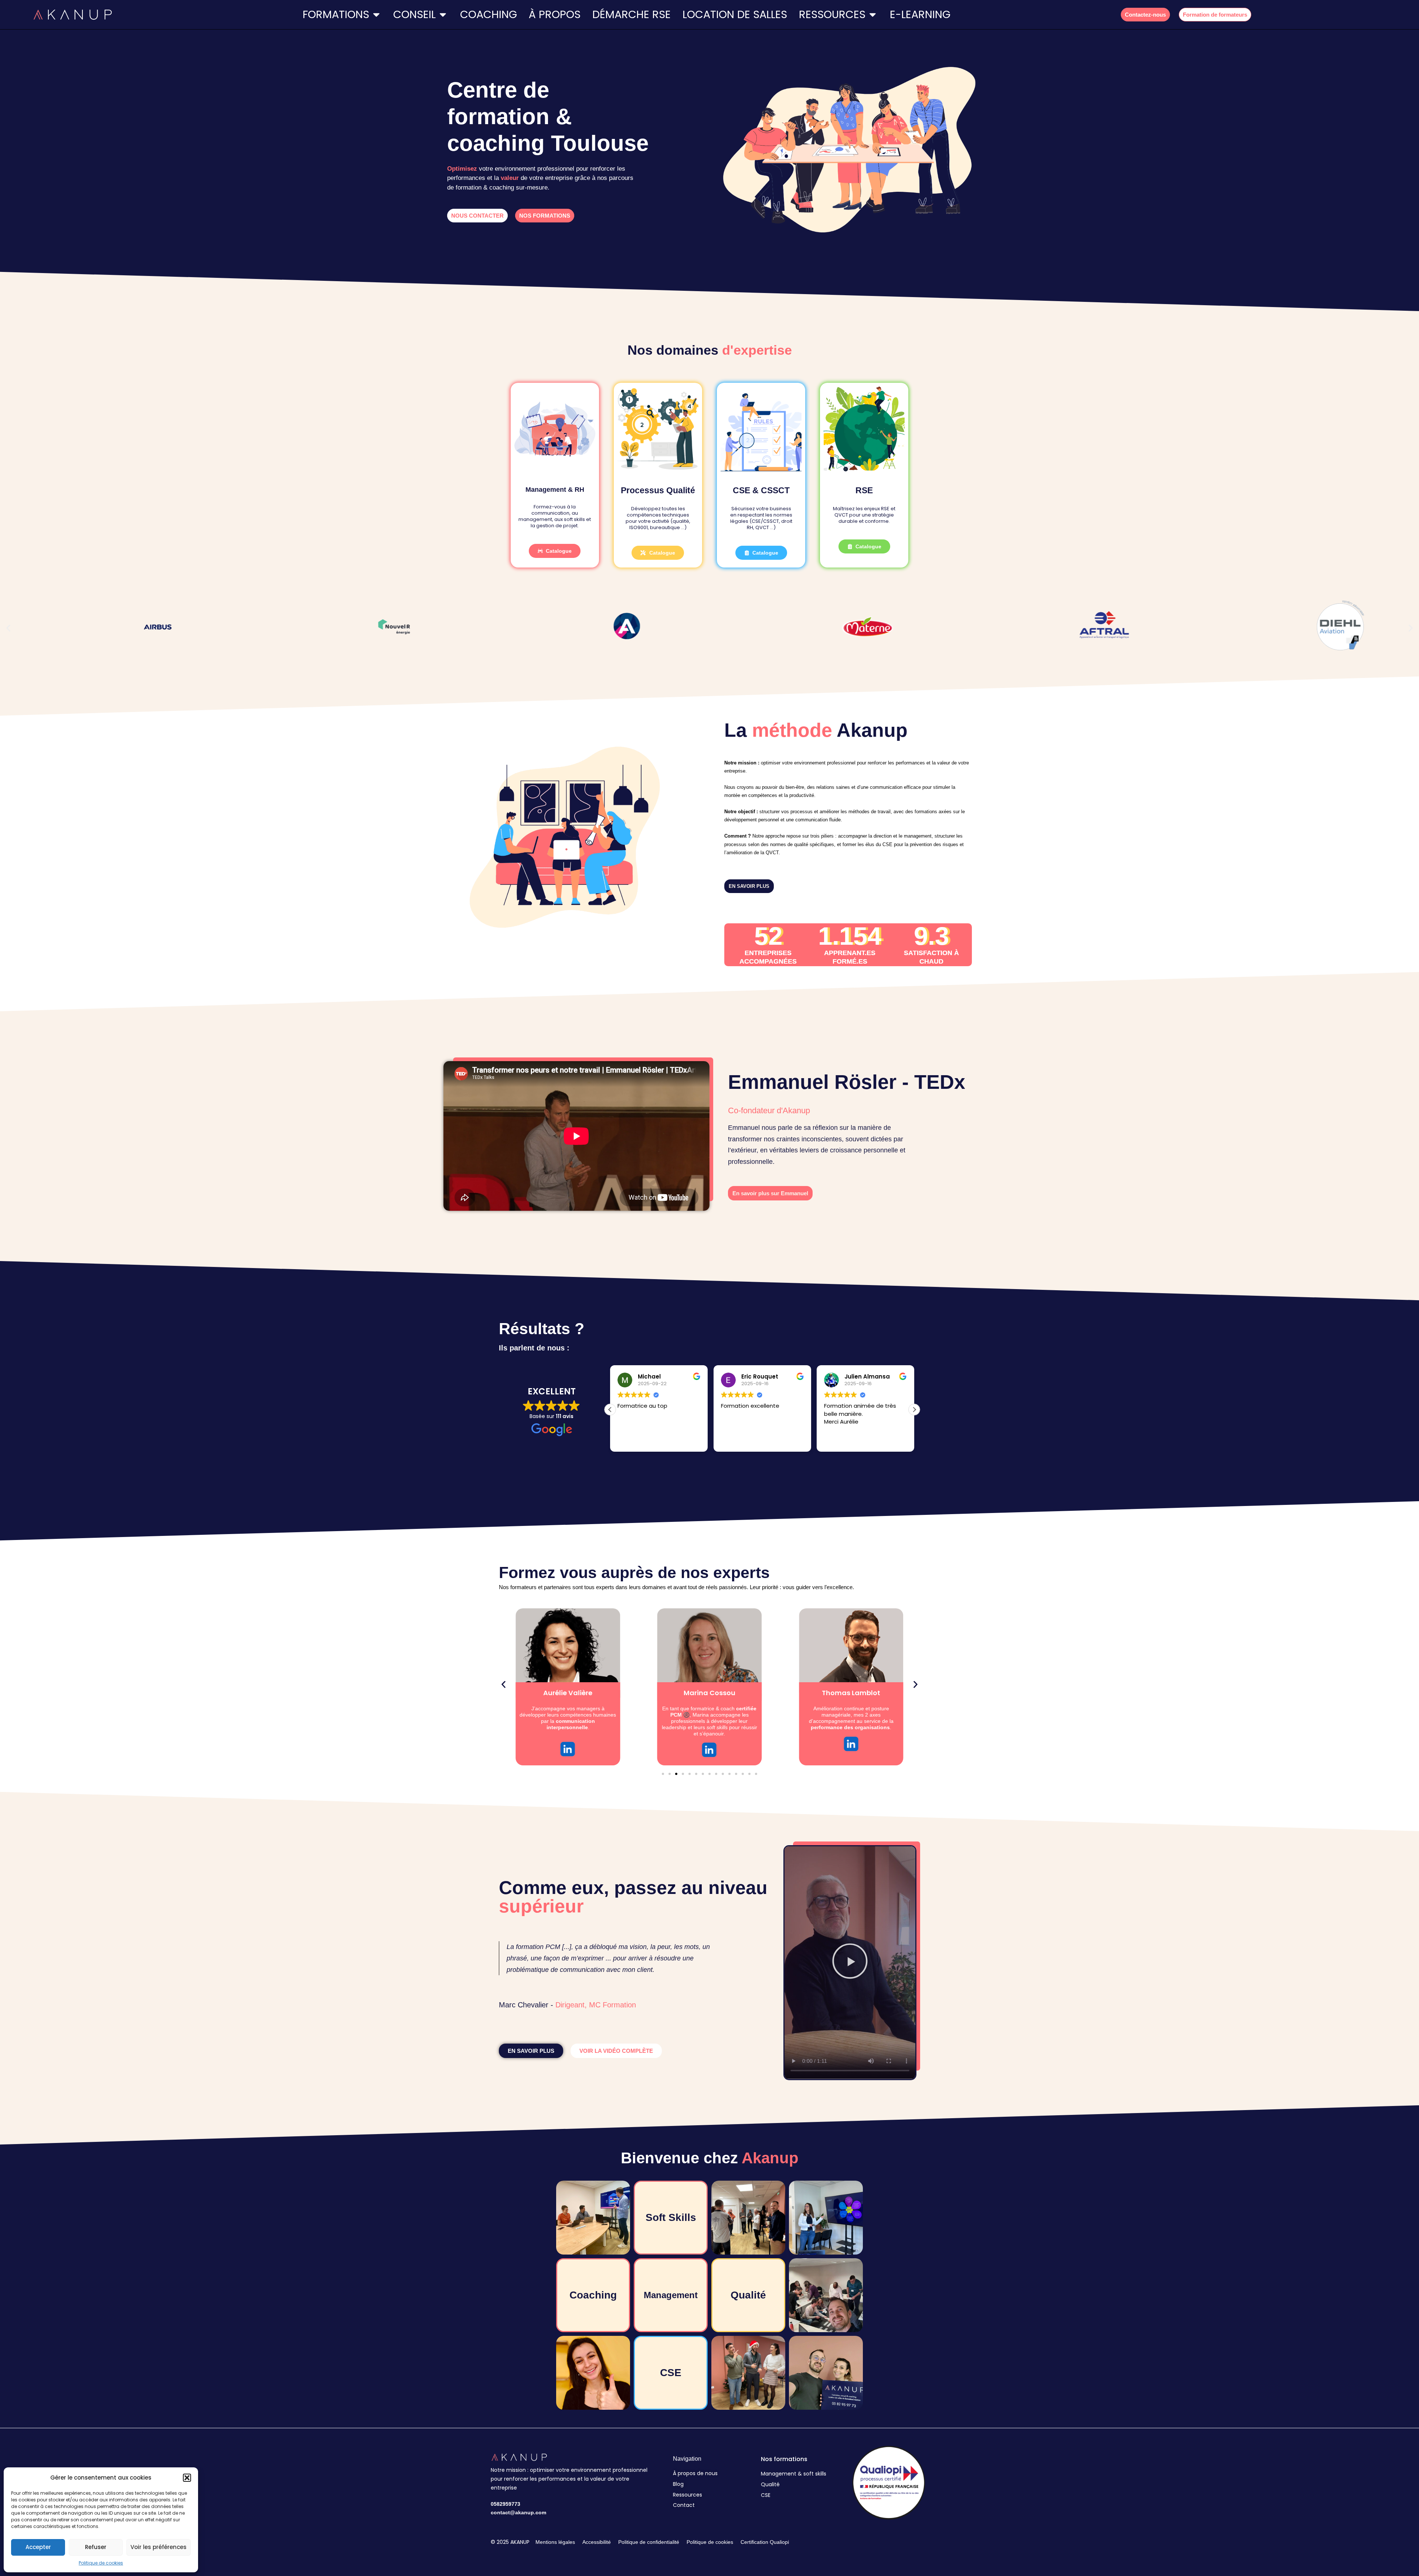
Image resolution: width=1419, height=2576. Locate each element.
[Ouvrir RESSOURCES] (873, 15)
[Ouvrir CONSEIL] (443, 15)
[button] (187, 2478)
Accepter (38, 2547)
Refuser (96, 2547)
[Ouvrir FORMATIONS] (376, 15)
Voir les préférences (159, 2547)
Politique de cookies (101, 2563)
